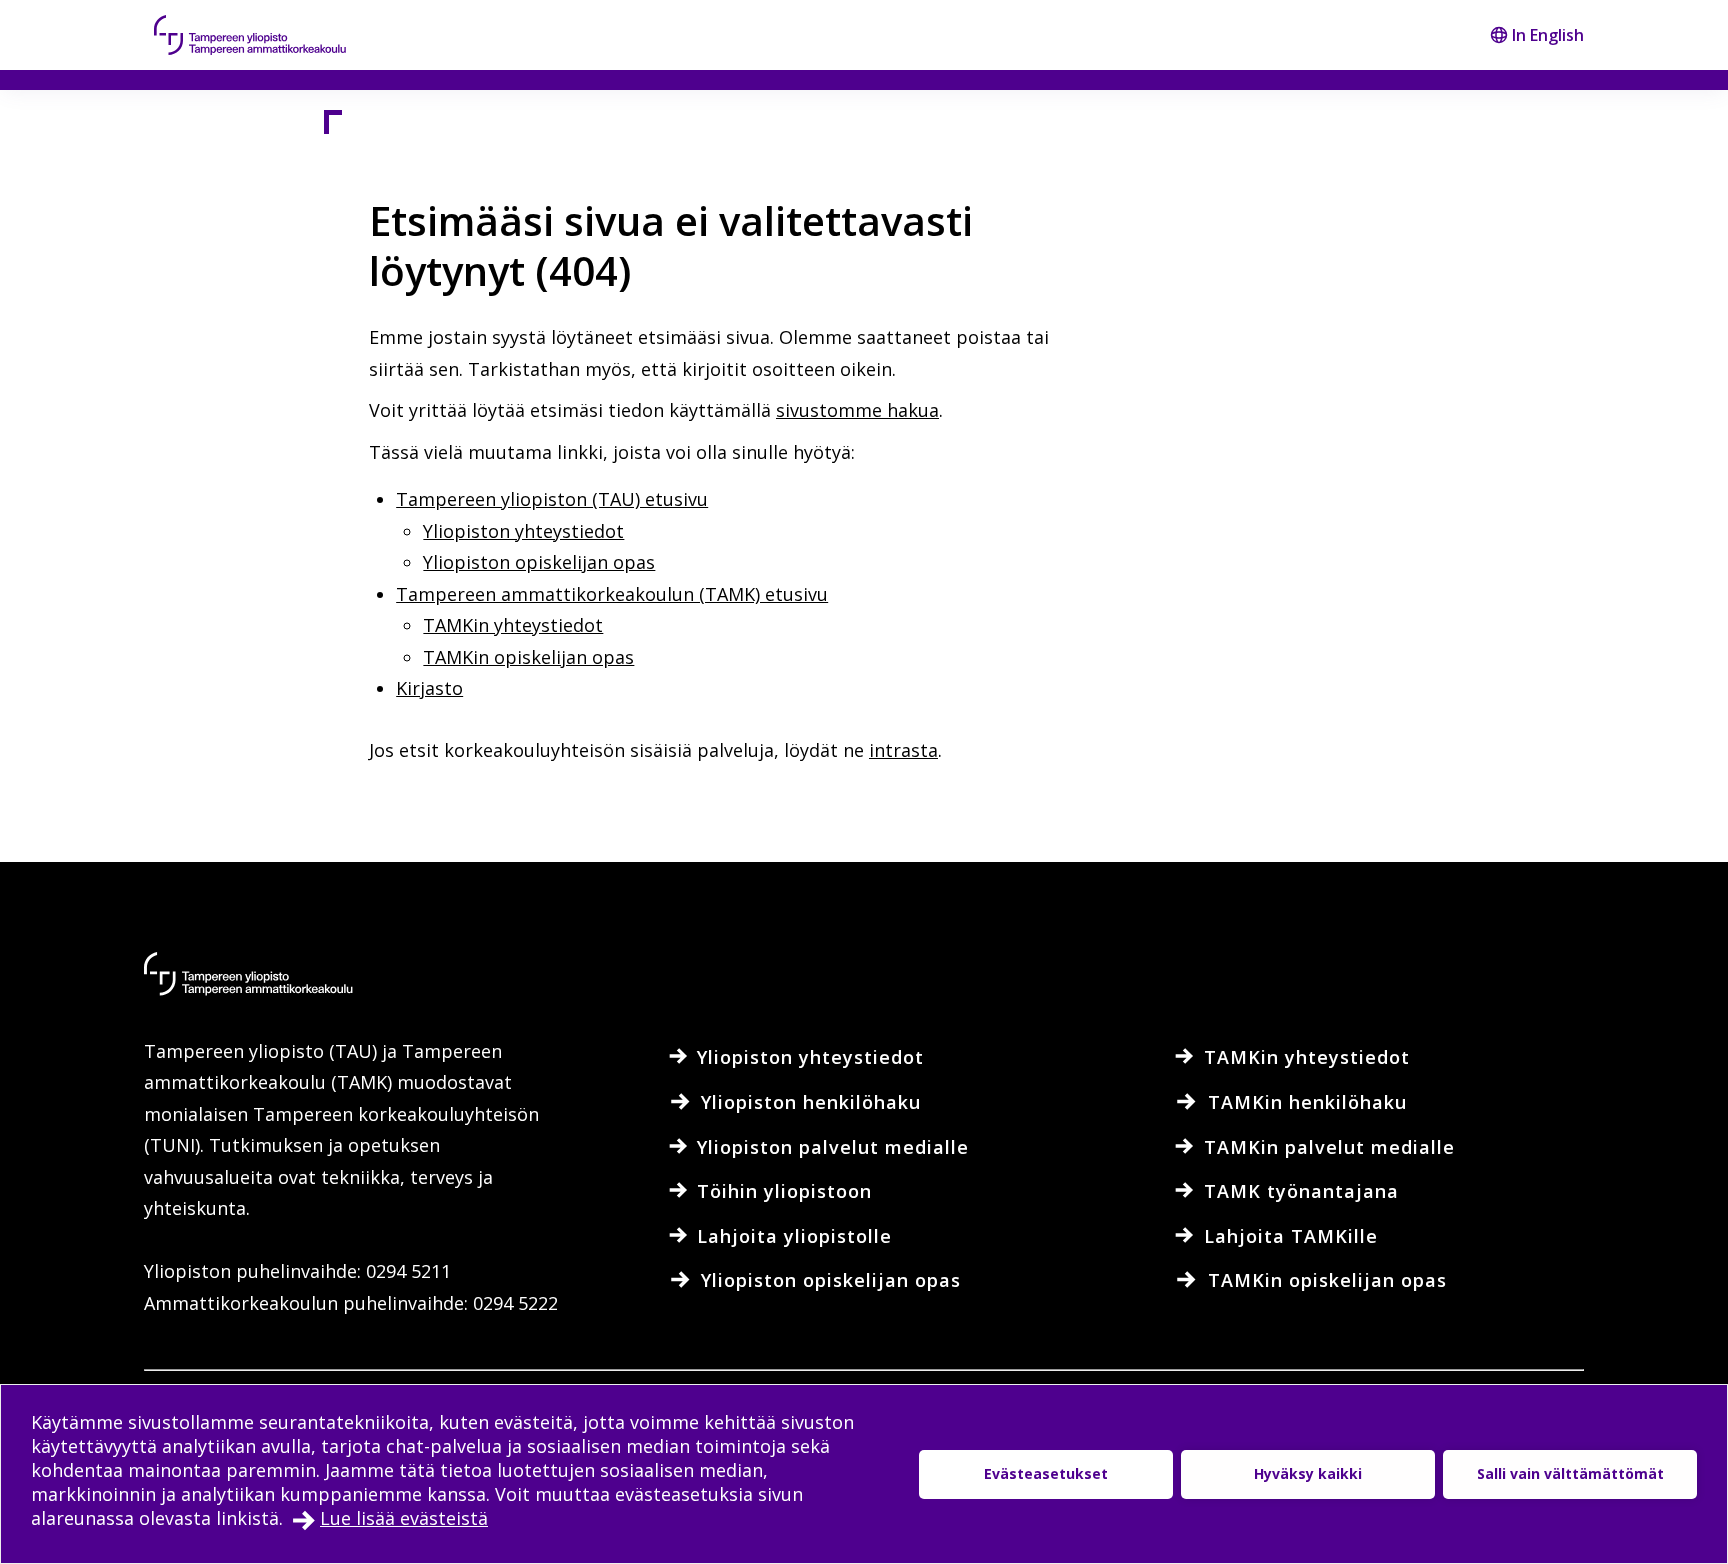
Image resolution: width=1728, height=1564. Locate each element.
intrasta (903, 750)
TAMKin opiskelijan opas (528, 657)
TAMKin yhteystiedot (513, 625)
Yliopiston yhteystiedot (523, 531)
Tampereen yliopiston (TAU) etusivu (552, 499)
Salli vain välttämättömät (1570, 1473)
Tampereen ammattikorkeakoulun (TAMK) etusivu (612, 594)
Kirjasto (429, 688)
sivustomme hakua (857, 410)
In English (1548, 35)
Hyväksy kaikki (1308, 1473)
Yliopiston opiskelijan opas (539, 562)
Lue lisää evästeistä (404, 1518)
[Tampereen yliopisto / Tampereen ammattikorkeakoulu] (269, 35)
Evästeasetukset (1046, 1473)
